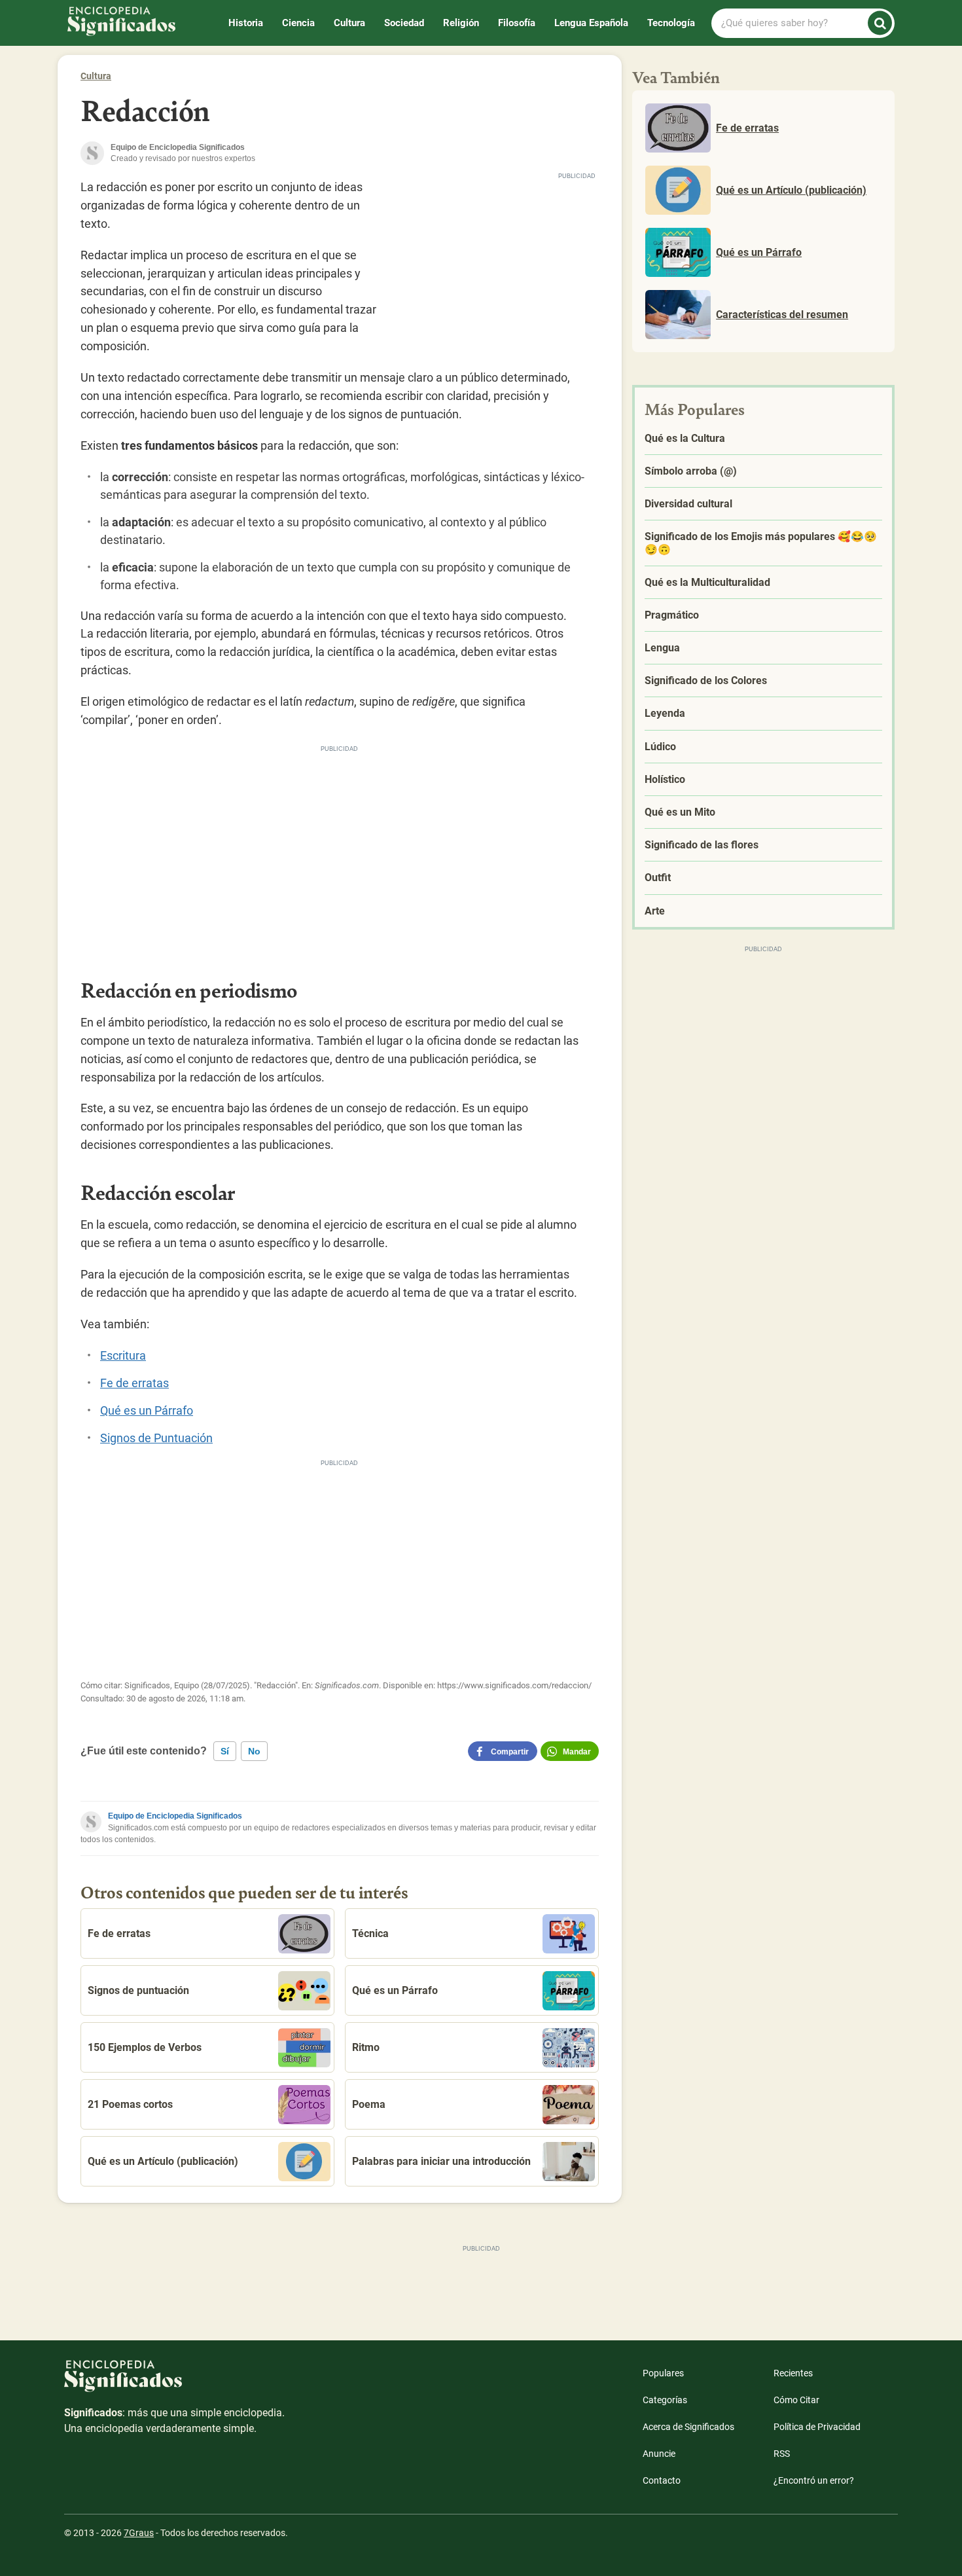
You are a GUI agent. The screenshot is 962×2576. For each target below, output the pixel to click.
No (254, 1751)
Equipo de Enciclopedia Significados (175, 1816)
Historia (246, 23)
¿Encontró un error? (814, 2480)
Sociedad (404, 23)
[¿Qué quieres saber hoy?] (880, 23)
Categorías (665, 2400)
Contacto (662, 2480)
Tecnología (671, 23)
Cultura (349, 23)
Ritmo (366, 2047)
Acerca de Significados (688, 2427)
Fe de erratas (134, 1383)
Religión (461, 23)
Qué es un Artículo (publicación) (163, 2161)
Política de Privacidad (817, 2427)
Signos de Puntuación (156, 1438)
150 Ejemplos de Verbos (145, 2047)
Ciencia (298, 23)
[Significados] (175, 2383)
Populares (663, 2373)
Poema (369, 2104)
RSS (782, 2454)
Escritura (123, 1355)
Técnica (370, 1933)
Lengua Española (591, 23)
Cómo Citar (796, 2400)
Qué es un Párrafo (147, 1410)
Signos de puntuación (138, 1990)
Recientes (793, 2373)
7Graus (139, 2533)
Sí (225, 1751)
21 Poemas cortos (130, 2104)
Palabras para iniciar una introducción (441, 2161)
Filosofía (517, 23)
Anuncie (659, 2454)
